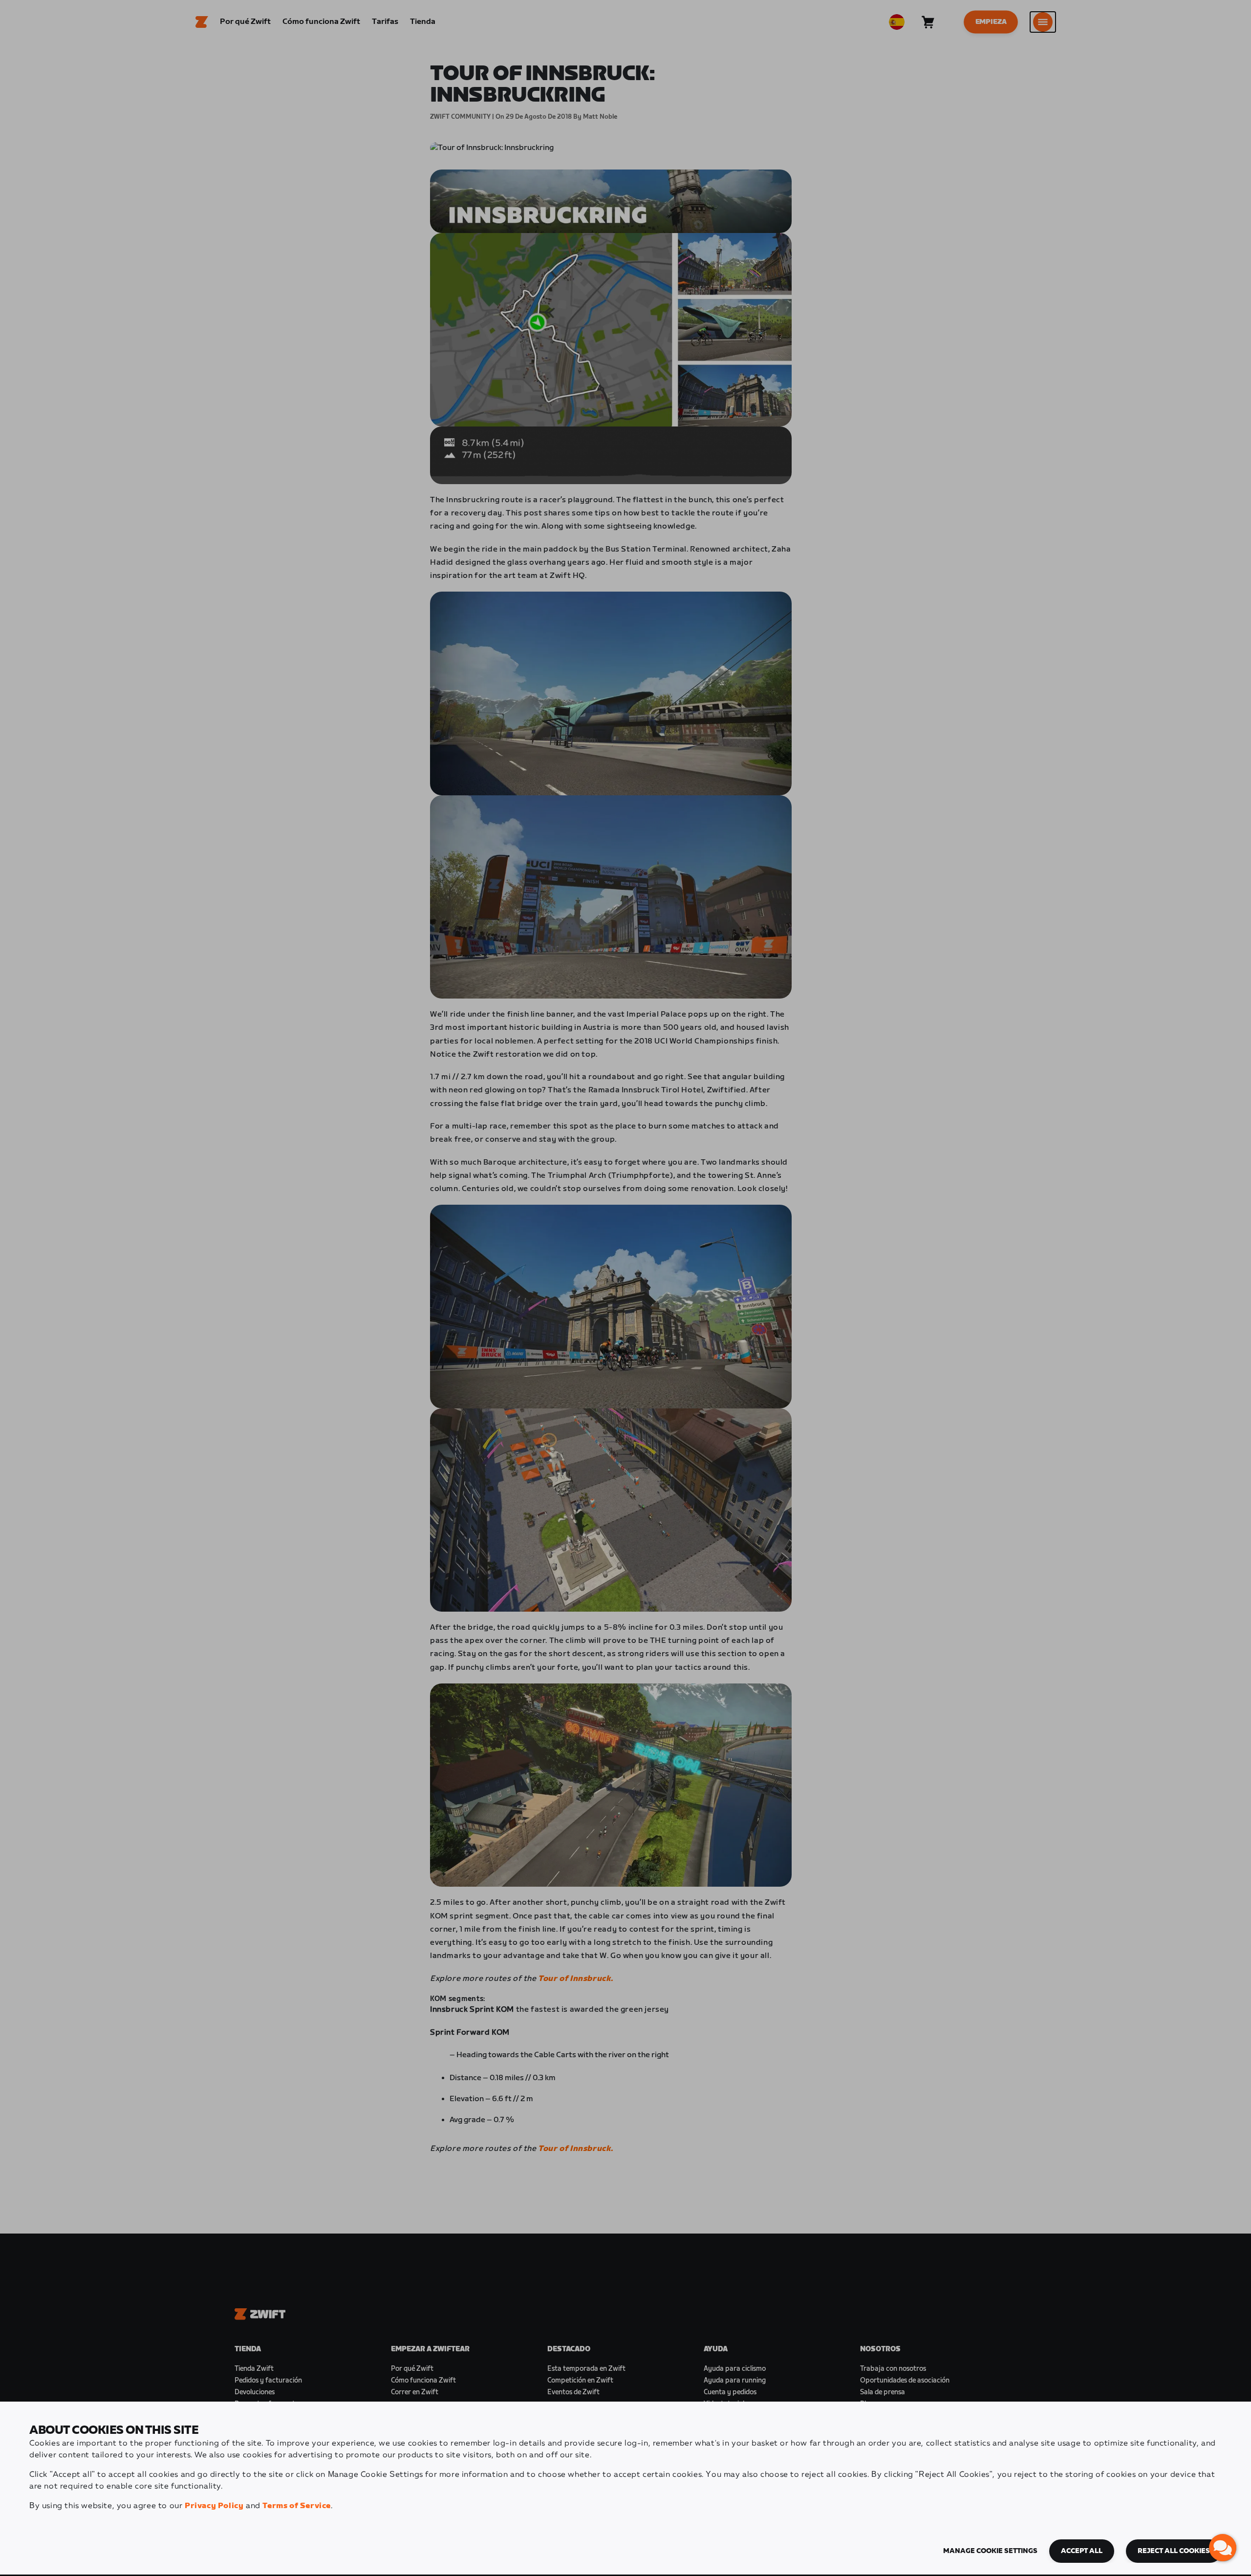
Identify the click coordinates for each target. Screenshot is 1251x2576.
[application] (1223, 2548)
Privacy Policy (214, 2506)
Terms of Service (297, 2506)
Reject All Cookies (1174, 2551)
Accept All (1082, 2551)
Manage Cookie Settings (990, 2551)
